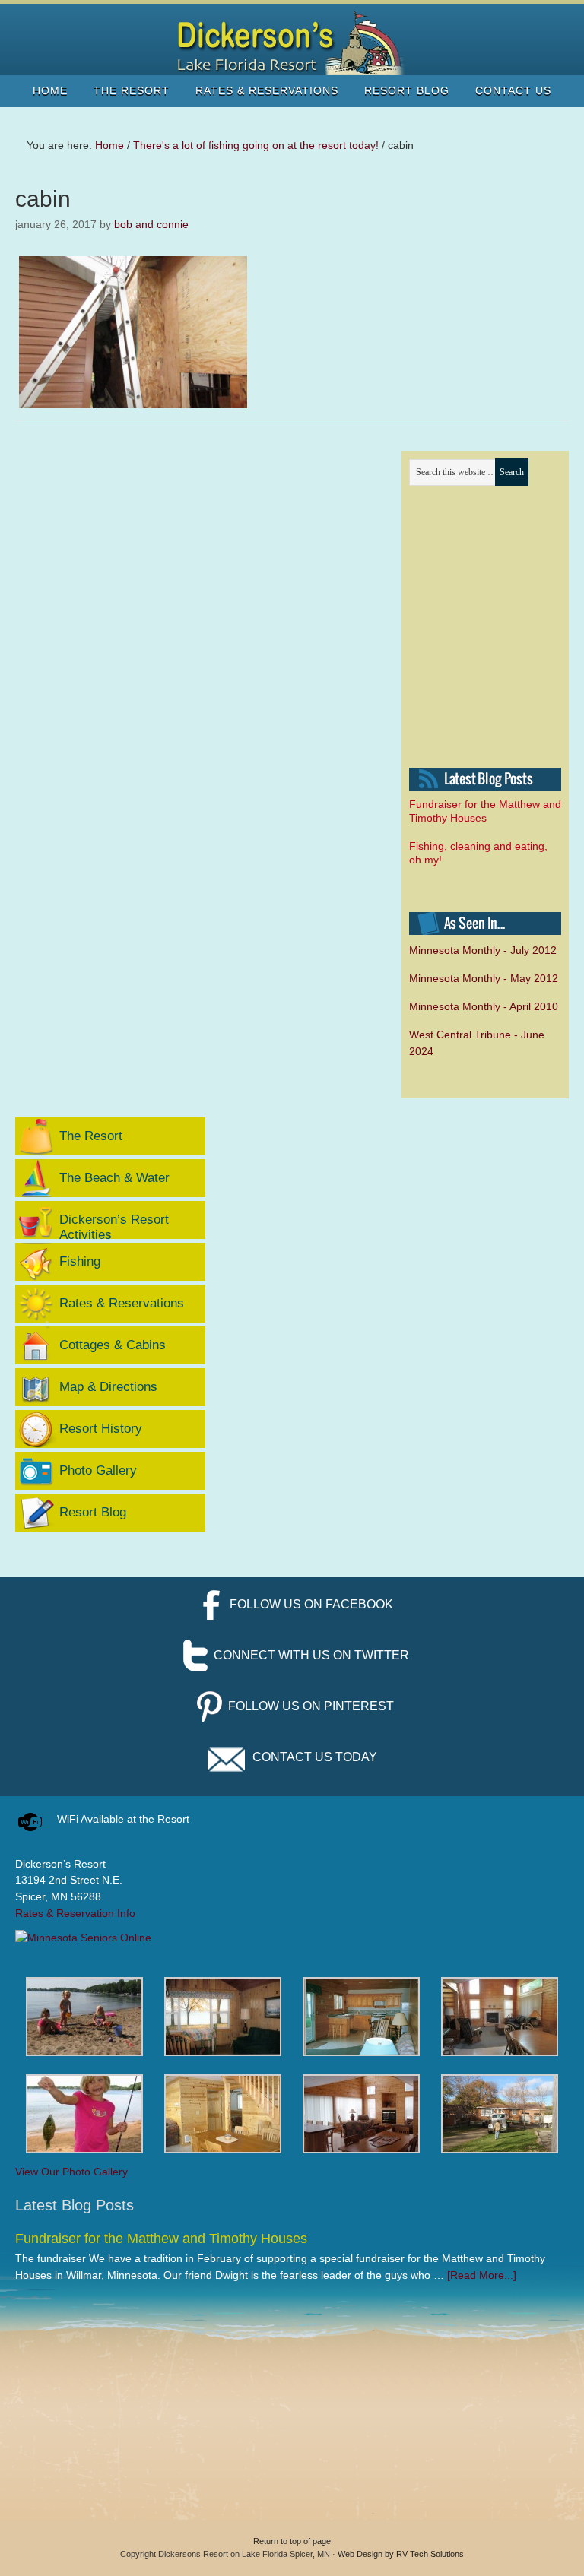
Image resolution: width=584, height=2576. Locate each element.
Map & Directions (108, 1387)
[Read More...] (482, 2275)
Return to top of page (292, 2541)
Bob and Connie (151, 224)
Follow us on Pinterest (311, 1706)
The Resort (91, 1136)
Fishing (80, 1261)
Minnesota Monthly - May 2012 (484, 978)
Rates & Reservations (122, 1303)
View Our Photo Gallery (71, 2172)
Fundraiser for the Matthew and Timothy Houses (161, 2239)
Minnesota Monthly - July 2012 (483, 950)
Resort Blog (93, 1512)
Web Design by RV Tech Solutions (401, 2554)
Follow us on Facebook (311, 1604)
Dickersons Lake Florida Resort (292, 43)
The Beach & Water (114, 1178)
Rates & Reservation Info (75, 1913)
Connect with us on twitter (311, 1655)
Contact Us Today (315, 1757)
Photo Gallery (98, 1470)
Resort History (101, 1429)
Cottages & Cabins (113, 1345)
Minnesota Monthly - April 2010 (484, 1006)
